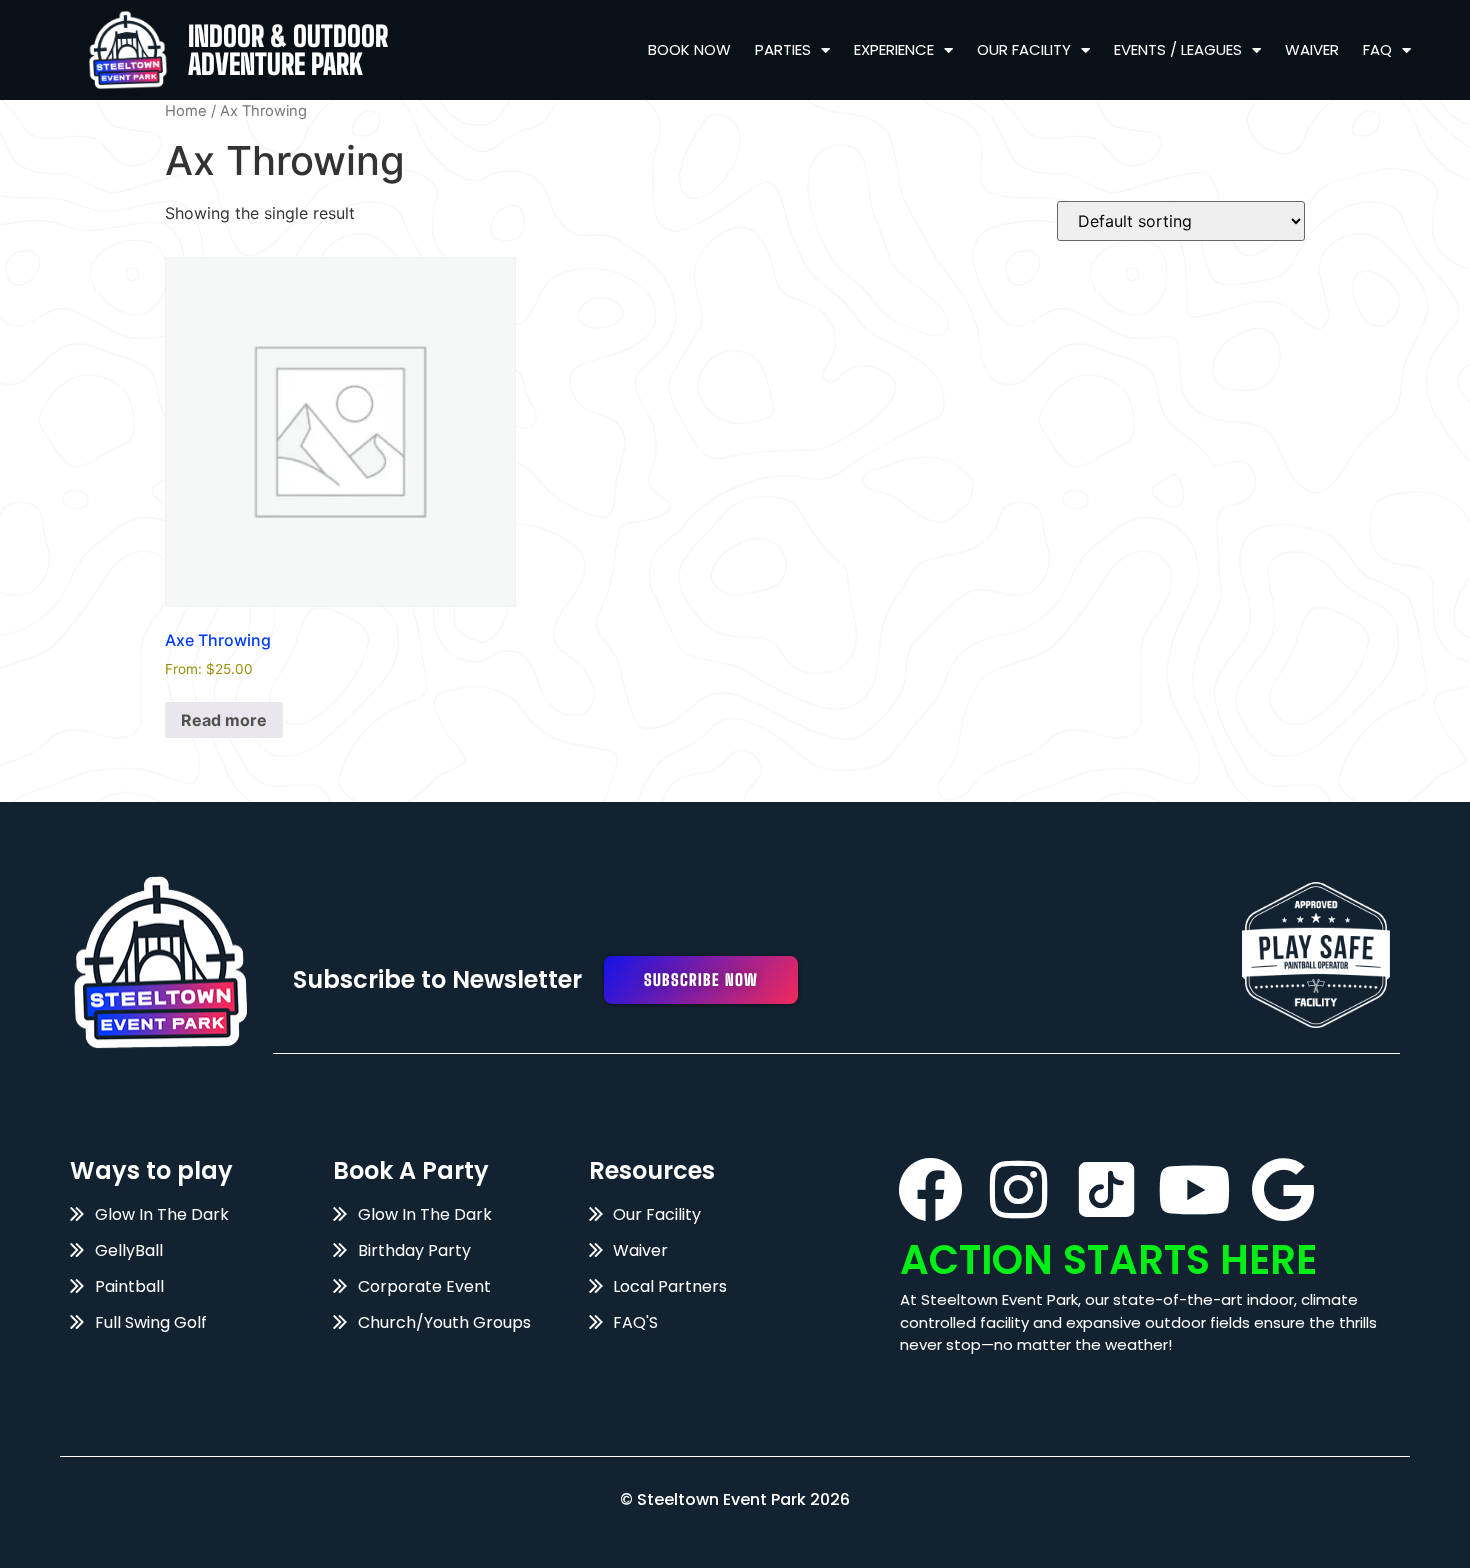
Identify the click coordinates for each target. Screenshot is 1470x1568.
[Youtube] (1194, 1189)
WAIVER (1312, 49)
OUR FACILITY (1024, 49)
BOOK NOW (689, 49)
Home (186, 111)
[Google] (1282, 1189)
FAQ (1377, 49)
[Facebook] (930, 1189)
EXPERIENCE (894, 49)
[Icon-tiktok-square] (1106, 1189)
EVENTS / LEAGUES (1178, 49)
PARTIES (783, 49)
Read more (224, 720)
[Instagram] (1018, 1189)
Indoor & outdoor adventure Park (288, 50)
